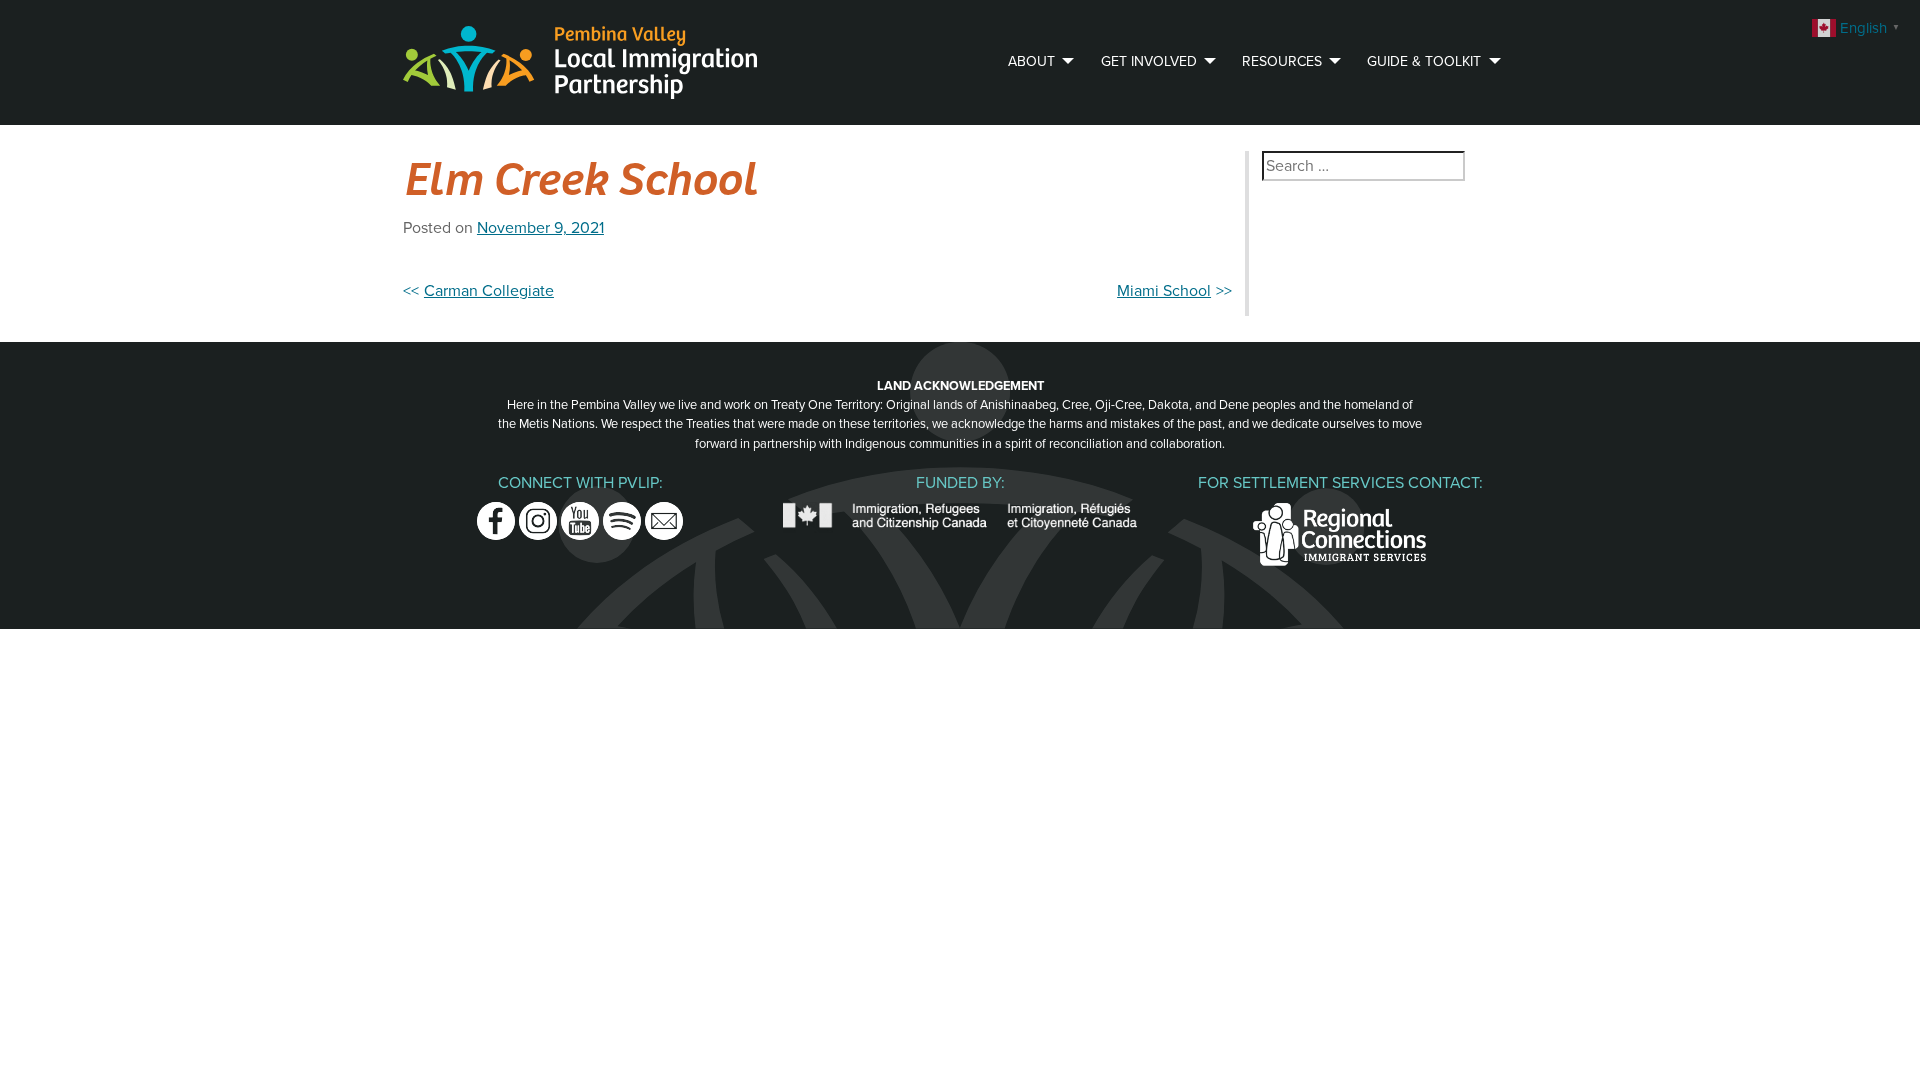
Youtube (580, 514)
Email (664, 514)
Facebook (496, 514)
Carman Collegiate (489, 291)
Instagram (538, 514)
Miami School (1164, 291)
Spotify (622, 514)
